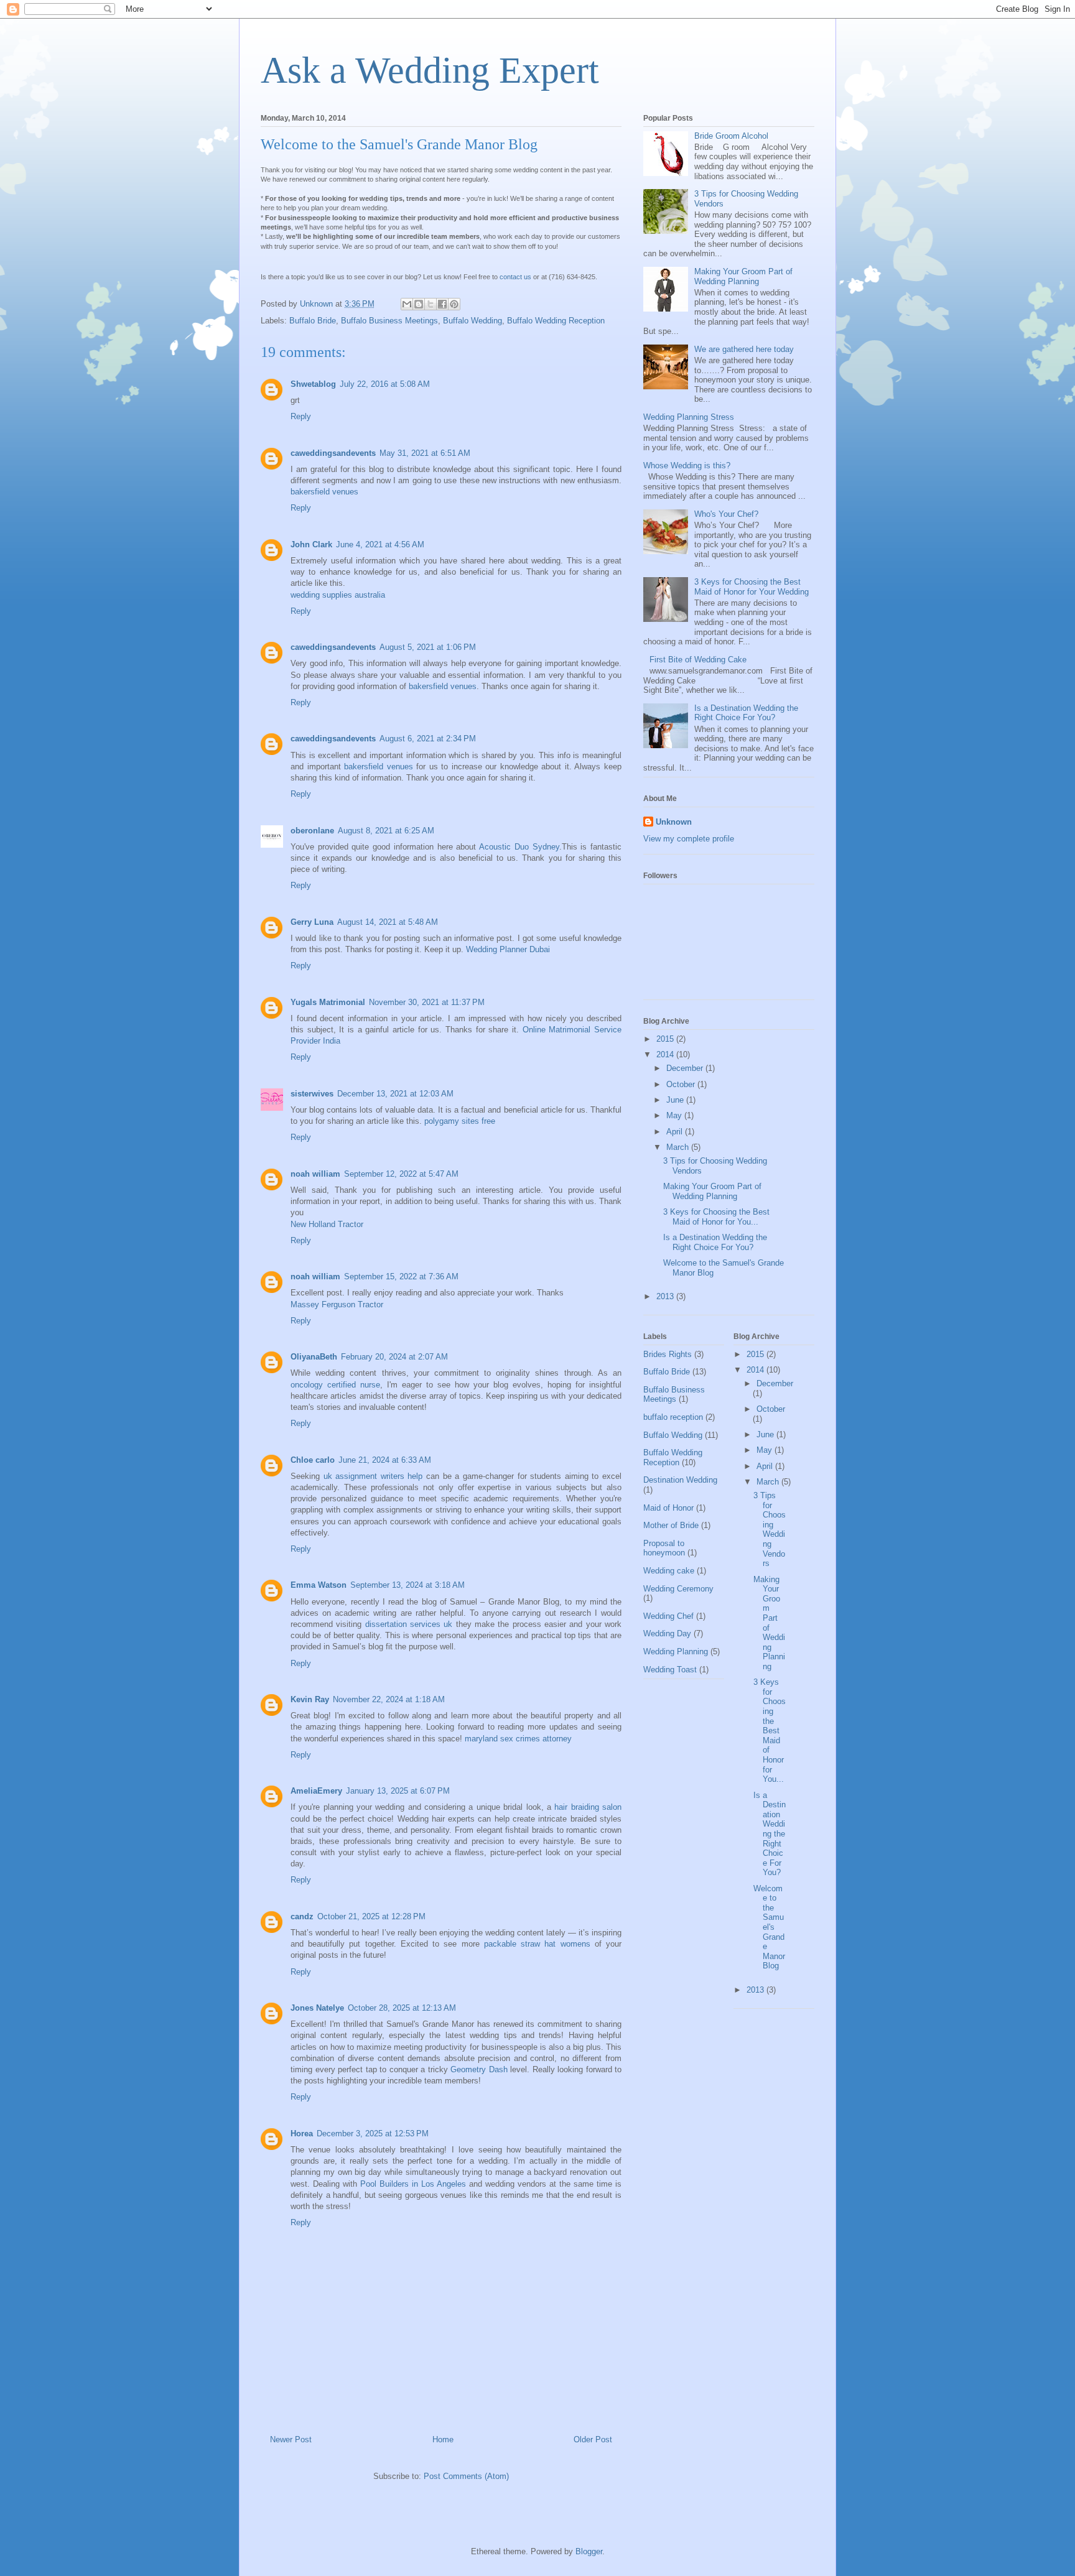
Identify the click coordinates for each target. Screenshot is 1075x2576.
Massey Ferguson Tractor (337, 1304)
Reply (301, 416)
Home (443, 2439)
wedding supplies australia (338, 595)
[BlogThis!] (419, 304)
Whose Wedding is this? (687, 466)
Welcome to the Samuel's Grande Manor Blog (769, 1927)
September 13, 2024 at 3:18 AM (407, 1585)
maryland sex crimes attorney (518, 1739)
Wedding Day (667, 1633)
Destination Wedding (680, 1480)
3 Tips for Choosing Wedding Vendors (770, 1529)
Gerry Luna (312, 922)
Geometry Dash (479, 2069)
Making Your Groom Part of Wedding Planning (743, 276)
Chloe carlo (313, 1460)
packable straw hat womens (537, 1944)
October (682, 1084)
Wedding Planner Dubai (508, 949)
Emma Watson (319, 1585)
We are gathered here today (744, 349)
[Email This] (407, 304)
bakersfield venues (324, 492)
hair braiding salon (588, 1807)
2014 (666, 1054)
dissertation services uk (409, 1624)
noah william (315, 1174)
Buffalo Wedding (472, 321)
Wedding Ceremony (678, 1589)
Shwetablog (313, 384)
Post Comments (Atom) (466, 2476)
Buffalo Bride (313, 321)
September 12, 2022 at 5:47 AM (401, 1174)
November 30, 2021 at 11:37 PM (427, 1002)
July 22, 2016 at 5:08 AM (385, 384)
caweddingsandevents (333, 453)
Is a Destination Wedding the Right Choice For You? (746, 713)
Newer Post (291, 2439)
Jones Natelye (317, 2008)
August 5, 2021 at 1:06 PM (428, 647)
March (679, 1147)
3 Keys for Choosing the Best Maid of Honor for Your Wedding (752, 587)
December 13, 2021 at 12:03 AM (395, 1094)
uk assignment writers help (373, 1476)
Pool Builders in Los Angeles (413, 2184)
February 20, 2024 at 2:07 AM (394, 1357)
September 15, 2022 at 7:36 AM (401, 1276)
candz (302, 1916)
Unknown (674, 822)
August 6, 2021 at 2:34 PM (428, 739)
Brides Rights (668, 1354)
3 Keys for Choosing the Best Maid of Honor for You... (716, 1217)
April (676, 1132)
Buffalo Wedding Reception (556, 321)
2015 (666, 1039)
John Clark (311, 544)
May (675, 1115)
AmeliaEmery (316, 1791)
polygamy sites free (460, 1121)
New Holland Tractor (327, 1224)
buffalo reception (673, 1417)
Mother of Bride (671, 1525)
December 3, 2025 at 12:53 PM (373, 2134)
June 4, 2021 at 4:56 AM (380, 544)
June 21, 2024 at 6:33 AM (385, 1460)
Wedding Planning (676, 1652)
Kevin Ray (310, 1699)
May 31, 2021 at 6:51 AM (425, 453)
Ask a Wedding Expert (430, 70)
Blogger (589, 2551)
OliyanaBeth (314, 1357)
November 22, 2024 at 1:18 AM (389, 1699)
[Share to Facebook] (442, 304)
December (686, 1068)
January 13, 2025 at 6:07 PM (398, 1791)
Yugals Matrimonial (328, 1002)
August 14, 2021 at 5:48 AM (388, 922)
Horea (302, 2134)
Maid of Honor (668, 1508)
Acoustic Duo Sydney (519, 847)
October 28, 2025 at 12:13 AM (402, 2008)
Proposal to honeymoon (664, 1548)
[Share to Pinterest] (454, 304)
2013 (666, 1296)
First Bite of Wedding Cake (698, 660)
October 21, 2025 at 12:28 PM (371, 1916)
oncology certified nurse (335, 1385)
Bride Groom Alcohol (731, 136)
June (676, 1100)
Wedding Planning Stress (689, 417)
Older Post (593, 2439)
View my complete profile (689, 839)
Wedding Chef (668, 1616)
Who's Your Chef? (726, 514)
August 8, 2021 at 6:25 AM (386, 831)
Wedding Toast (670, 1670)
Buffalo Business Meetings (389, 321)
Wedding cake (669, 1571)
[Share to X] (430, 304)
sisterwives (312, 1094)
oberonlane (312, 831)
